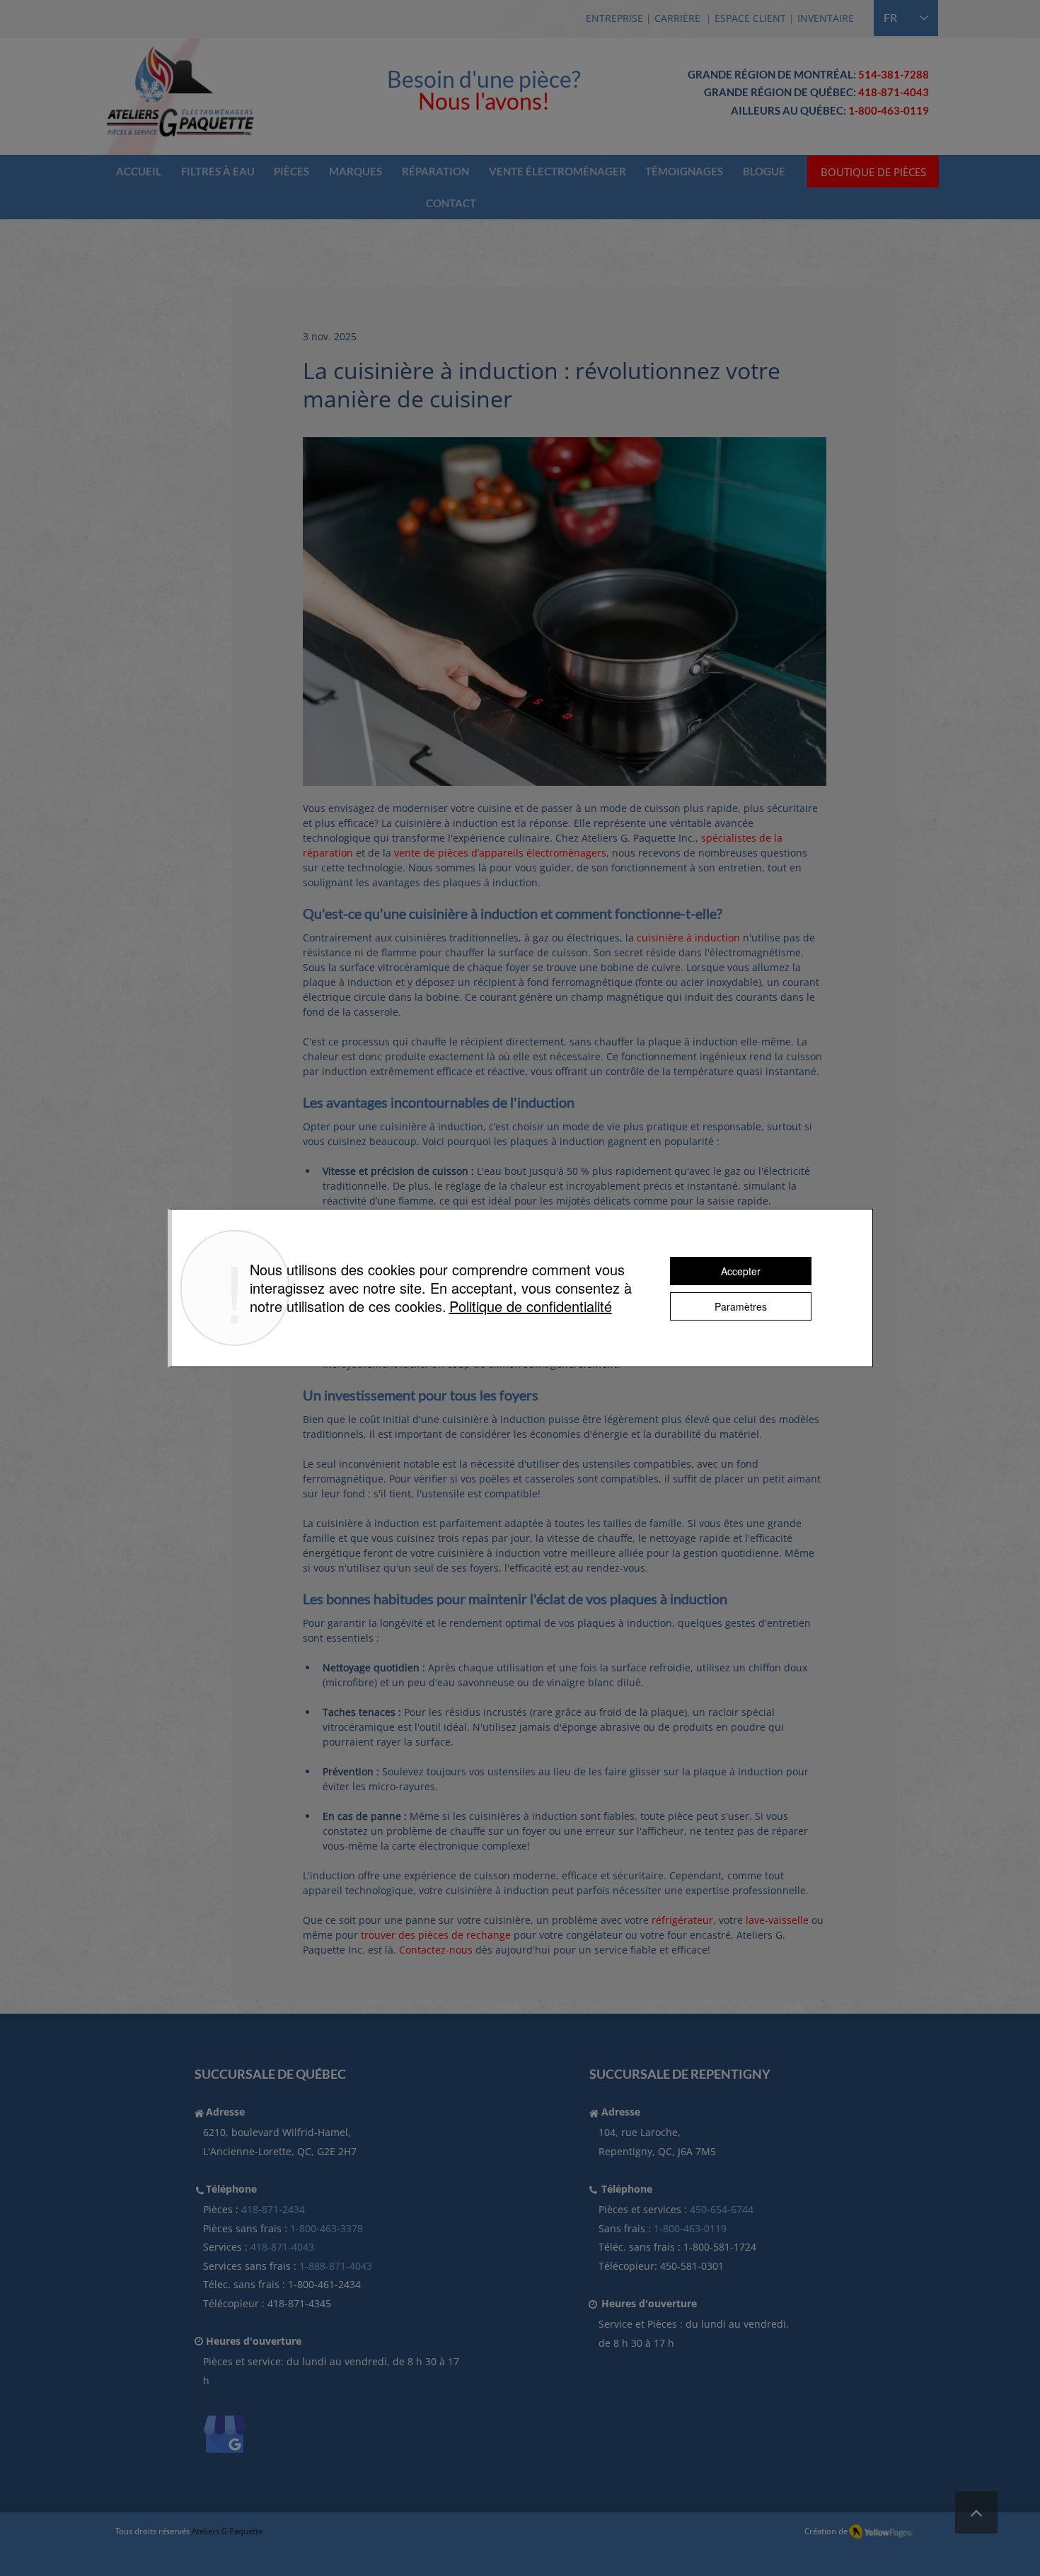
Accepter (741, 1271)
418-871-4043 (894, 92)
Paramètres (741, 1306)
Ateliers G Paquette (227, 2531)
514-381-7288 (894, 74)
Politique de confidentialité (531, 1306)
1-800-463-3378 (327, 2228)
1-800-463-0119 (690, 2228)
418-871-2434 (273, 2209)
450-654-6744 (722, 2209)
